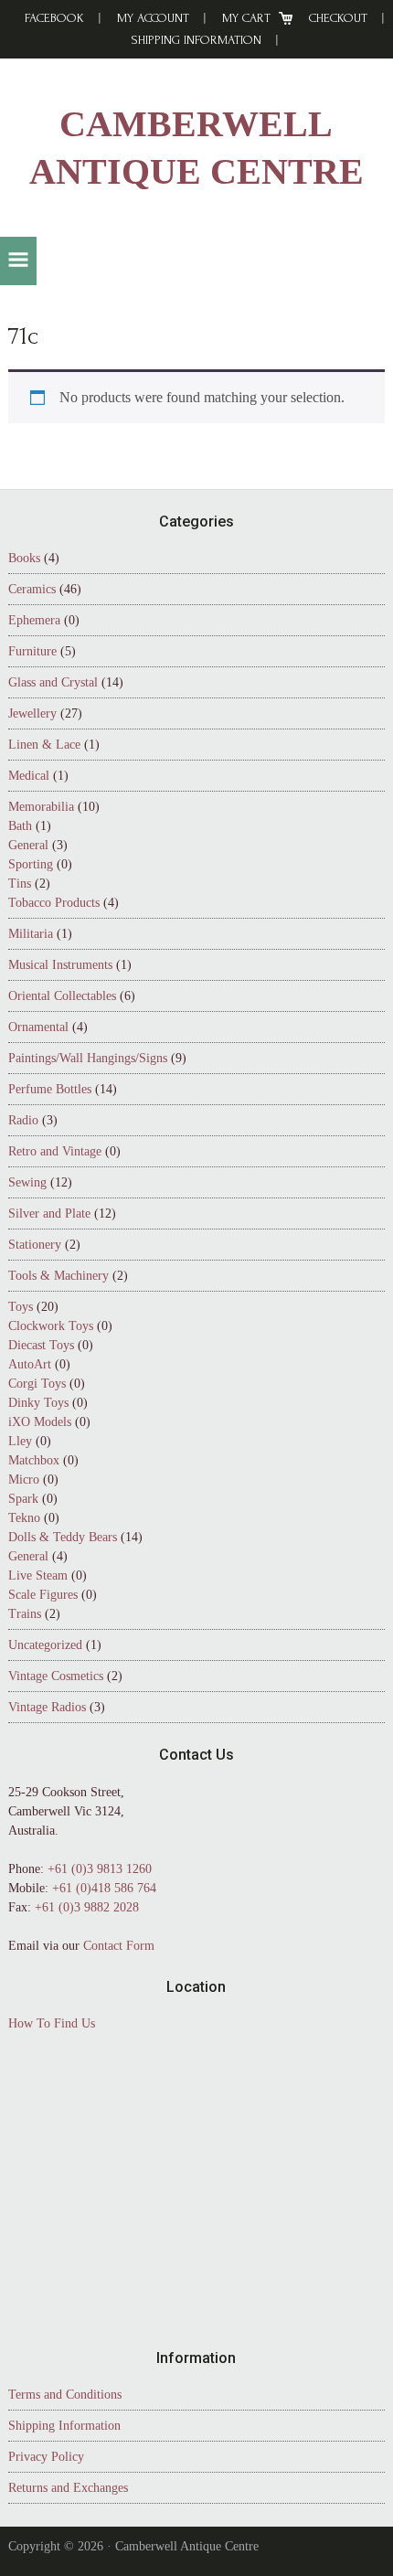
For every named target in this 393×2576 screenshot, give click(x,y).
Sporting (31, 864)
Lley (20, 1441)
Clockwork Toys (51, 1326)
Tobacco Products (54, 903)
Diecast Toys (41, 1345)
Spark (23, 1499)
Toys (21, 1307)
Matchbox (34, 1460)
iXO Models (40, 1422)
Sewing (27, 1182)
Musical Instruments (60, 965)
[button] (18, 261)
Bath (20, 826)
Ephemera (34, 620)
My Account (153, 18)
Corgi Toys (37, 1384)
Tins (20, 884)
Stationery (35, 1245)
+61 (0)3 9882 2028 (87, 1907)
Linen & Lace (44, 745)
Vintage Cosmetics (56, 1676)
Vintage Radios (47, 1707)
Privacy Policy (46, 2457)
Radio (23, 1120)
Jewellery (32, 713)
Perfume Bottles (50, 1089)
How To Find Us (52, 2023)
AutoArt (30, 1364)
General (28, 845)
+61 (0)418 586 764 (104, 1888)
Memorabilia (41, 807)
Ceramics (32, 589)
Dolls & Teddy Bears (63, 1537)
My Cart (246, 18)
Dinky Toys (38, 1403)
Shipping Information (196, 40)
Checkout (338, 18)
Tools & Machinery (58, 1276)
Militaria (31, 934)
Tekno (24, 1518)
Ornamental (38, 1027)
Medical (29, 776)
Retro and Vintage (55, 1151)
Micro (24, 1480)
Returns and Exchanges (68, 2488)
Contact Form (119, 1946)
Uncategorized (45, 1645)
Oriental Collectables (62, 996)
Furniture (32, 651)
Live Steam (38, 1575)
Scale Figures (43, 1595)
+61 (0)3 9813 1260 (100, 1869)
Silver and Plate (49, 1213)
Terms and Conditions (65, 2395)
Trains (25, 1614)
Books (24, 558)
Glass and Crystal (53, 682)
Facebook (54, 18)
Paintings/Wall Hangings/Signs (88, 1058)
